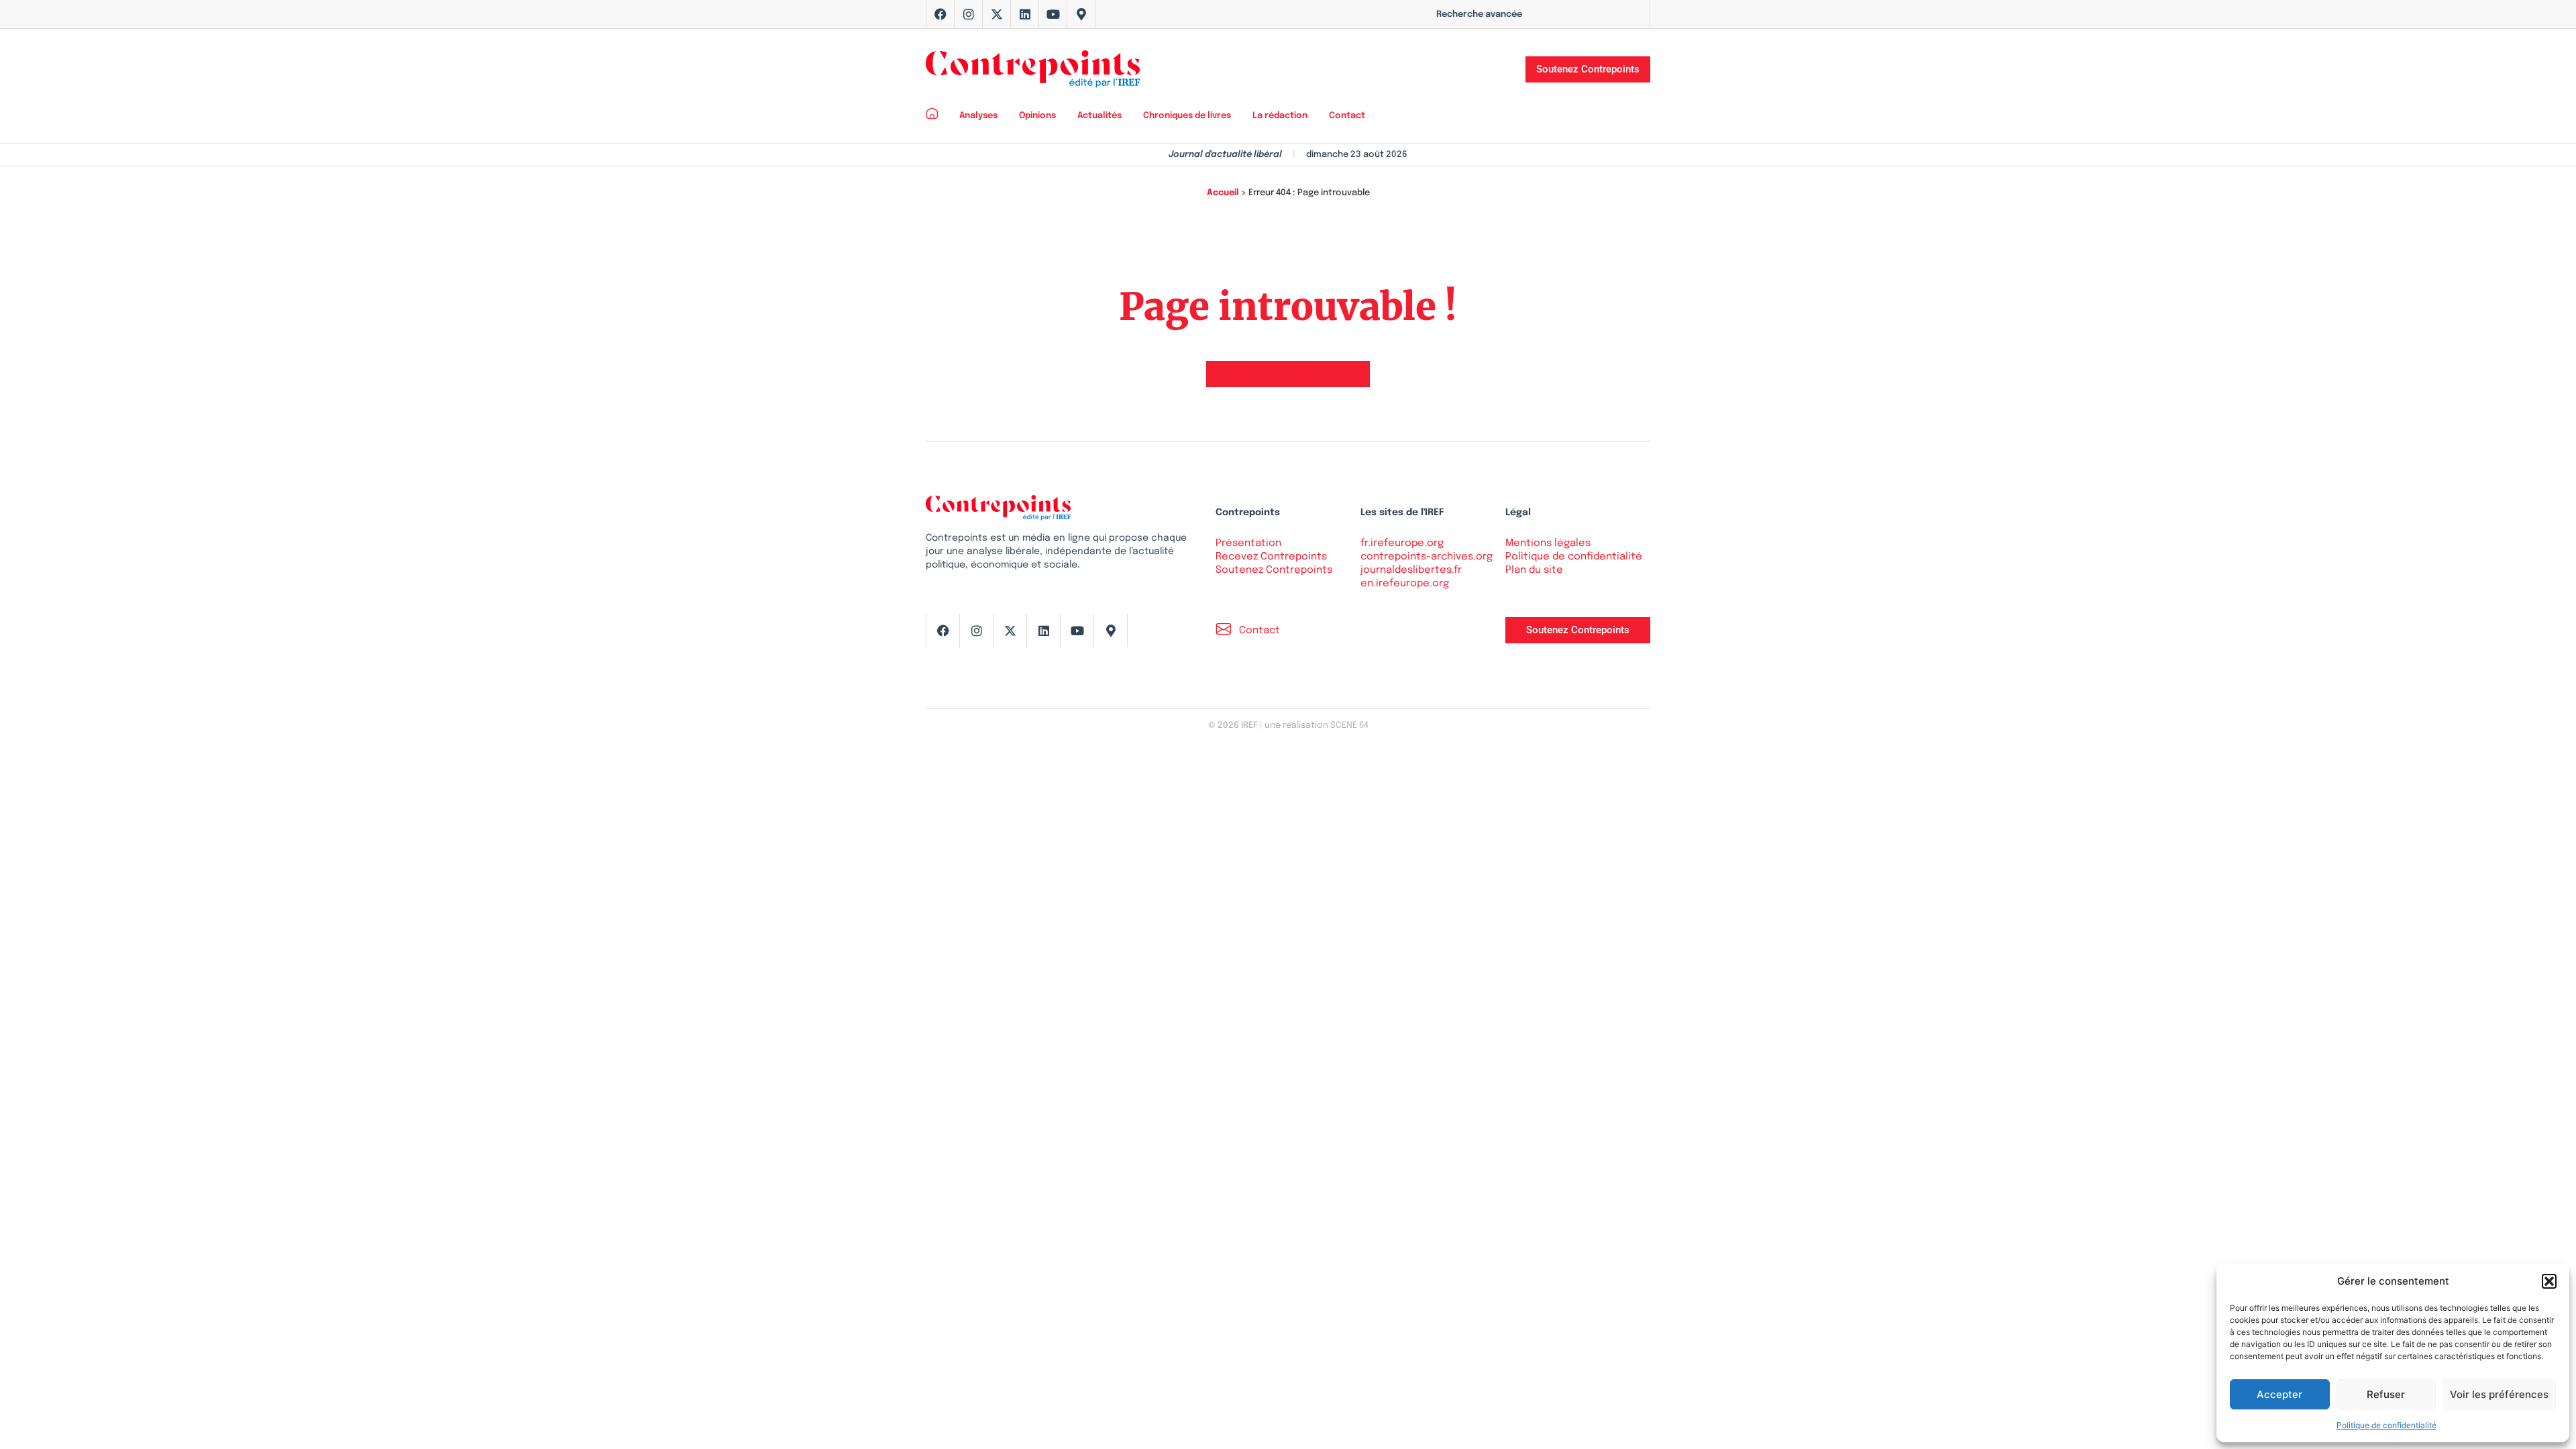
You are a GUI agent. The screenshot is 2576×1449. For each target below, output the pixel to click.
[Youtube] (1053, 14)
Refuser (2386, 1394)
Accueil (1223, 193)
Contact (1347, 116)
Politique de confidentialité (2386, 1425)
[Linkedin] (1025, 14)
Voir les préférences (2499, 1394)
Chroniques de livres (1187, 116)
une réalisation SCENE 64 (1317, 726)
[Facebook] (941, 14)
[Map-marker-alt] (1081, 14)
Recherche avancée (1479, 14)
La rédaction (1280, 116)
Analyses (978, 116)
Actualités (1099, 116)
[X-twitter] (997, 14)
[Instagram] (969, 14)
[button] (2549, 1281)
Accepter (2279, 1394)
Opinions (1037, 116)
